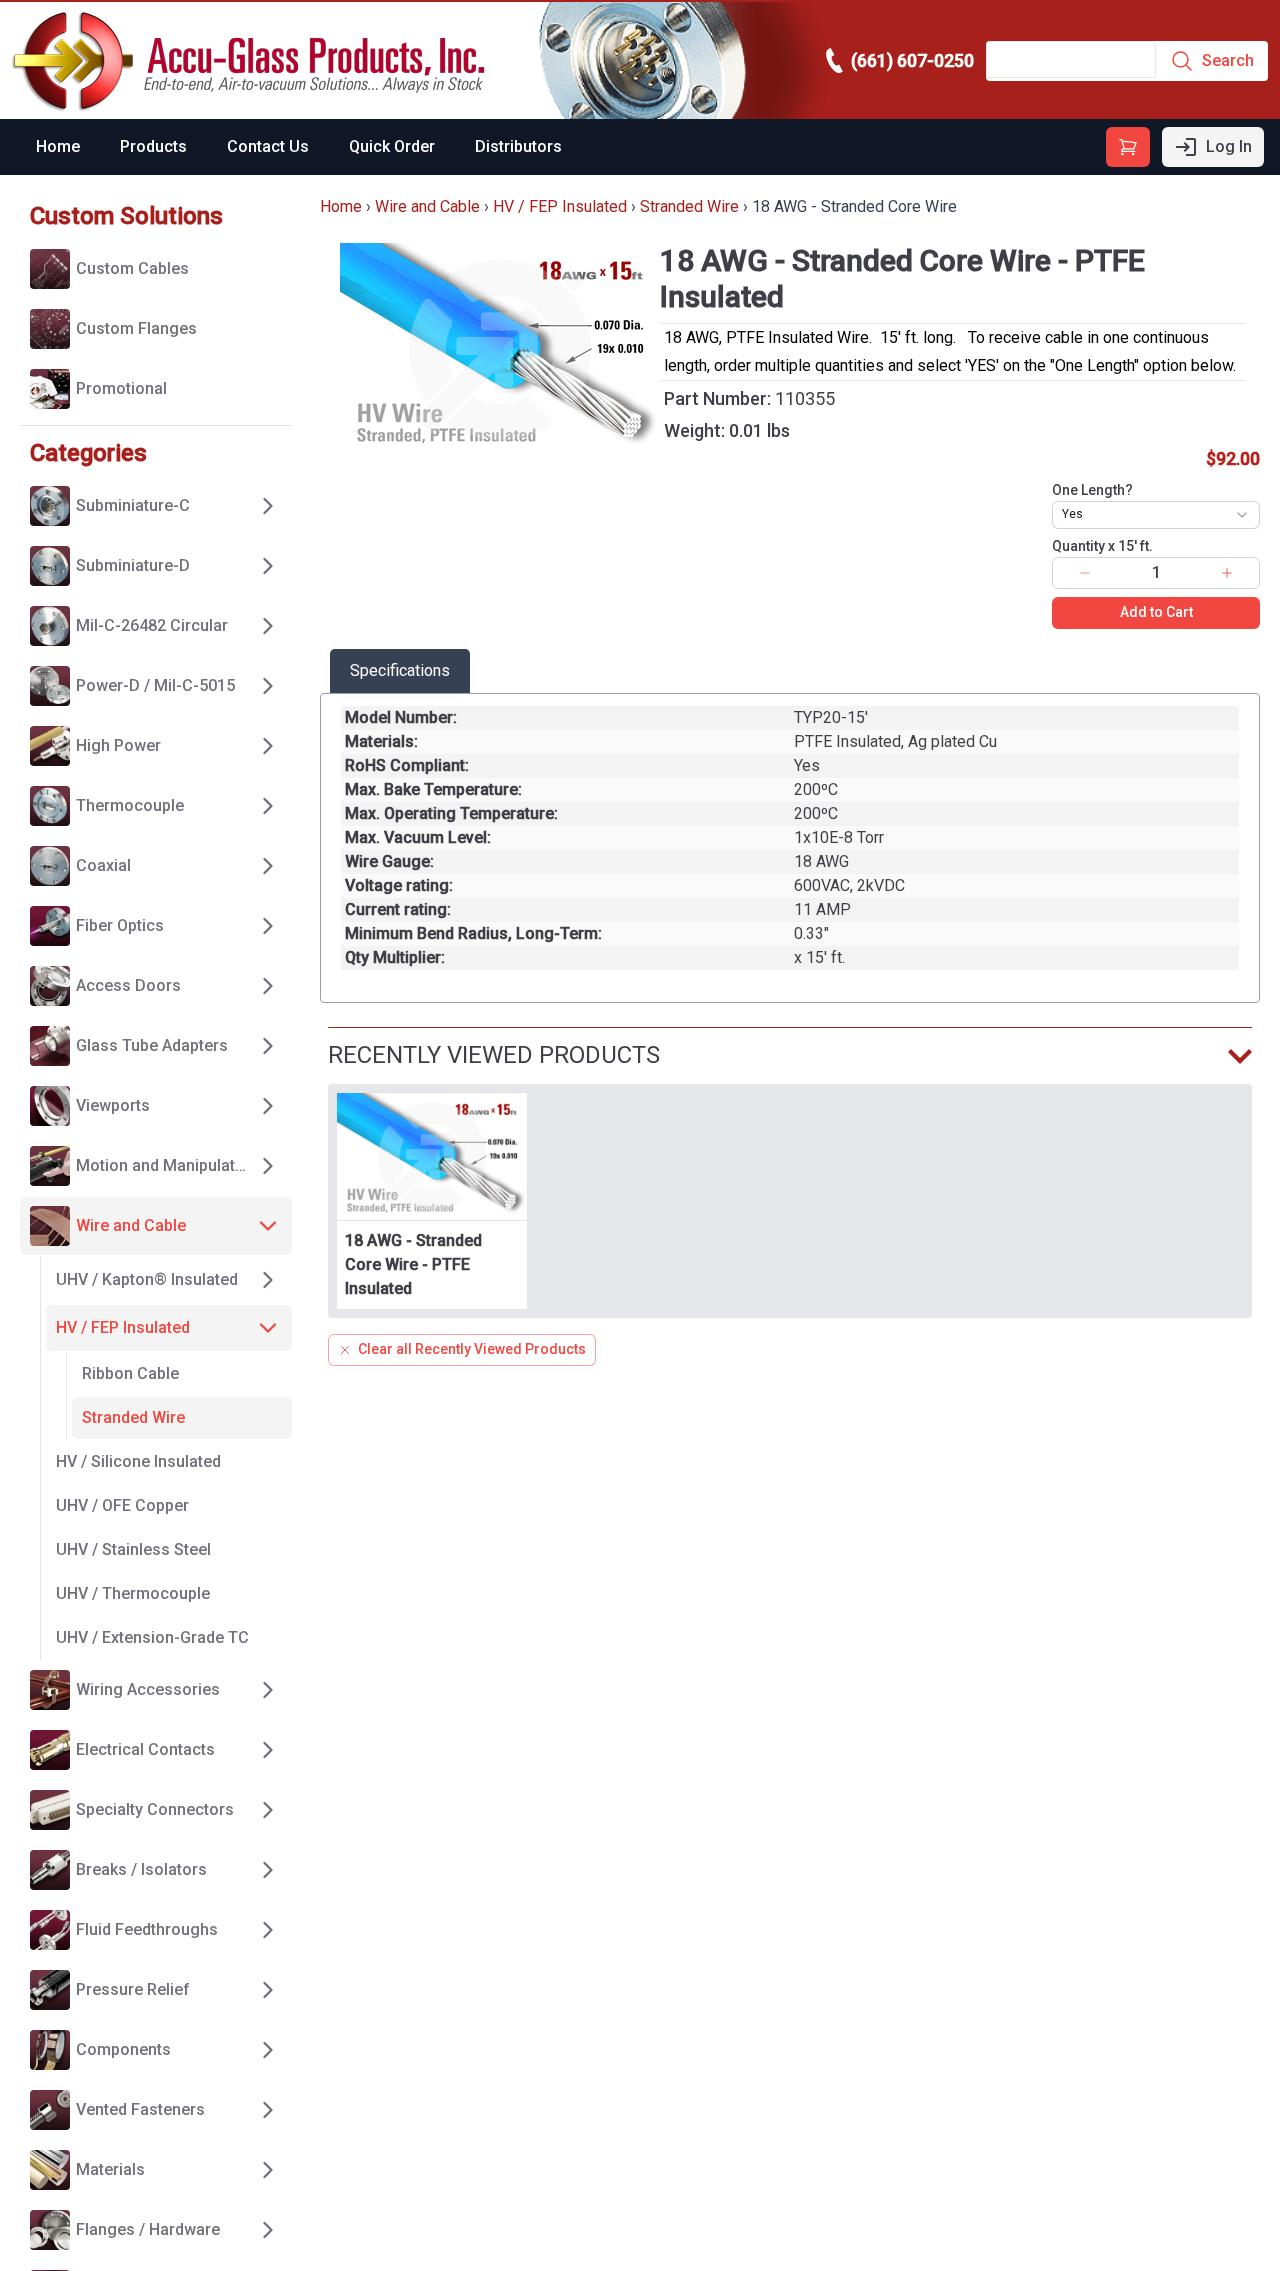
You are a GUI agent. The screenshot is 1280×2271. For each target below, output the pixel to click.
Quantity (1102, 546)
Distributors (518, 146)
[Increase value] (1227, 573)
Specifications (400, 670)
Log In (1229, 146)
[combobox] (1156, 515)
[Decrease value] (1085, 573)
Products (153, 146)
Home (58, 146)
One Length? (1092, 490)
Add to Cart (1156, 612)
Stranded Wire (689, 206)
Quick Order (392, 146)
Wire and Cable (427, 206)
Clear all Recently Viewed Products (472, 1349)
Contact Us (268, 146)
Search (1228, 60)
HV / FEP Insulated (560, 206)
